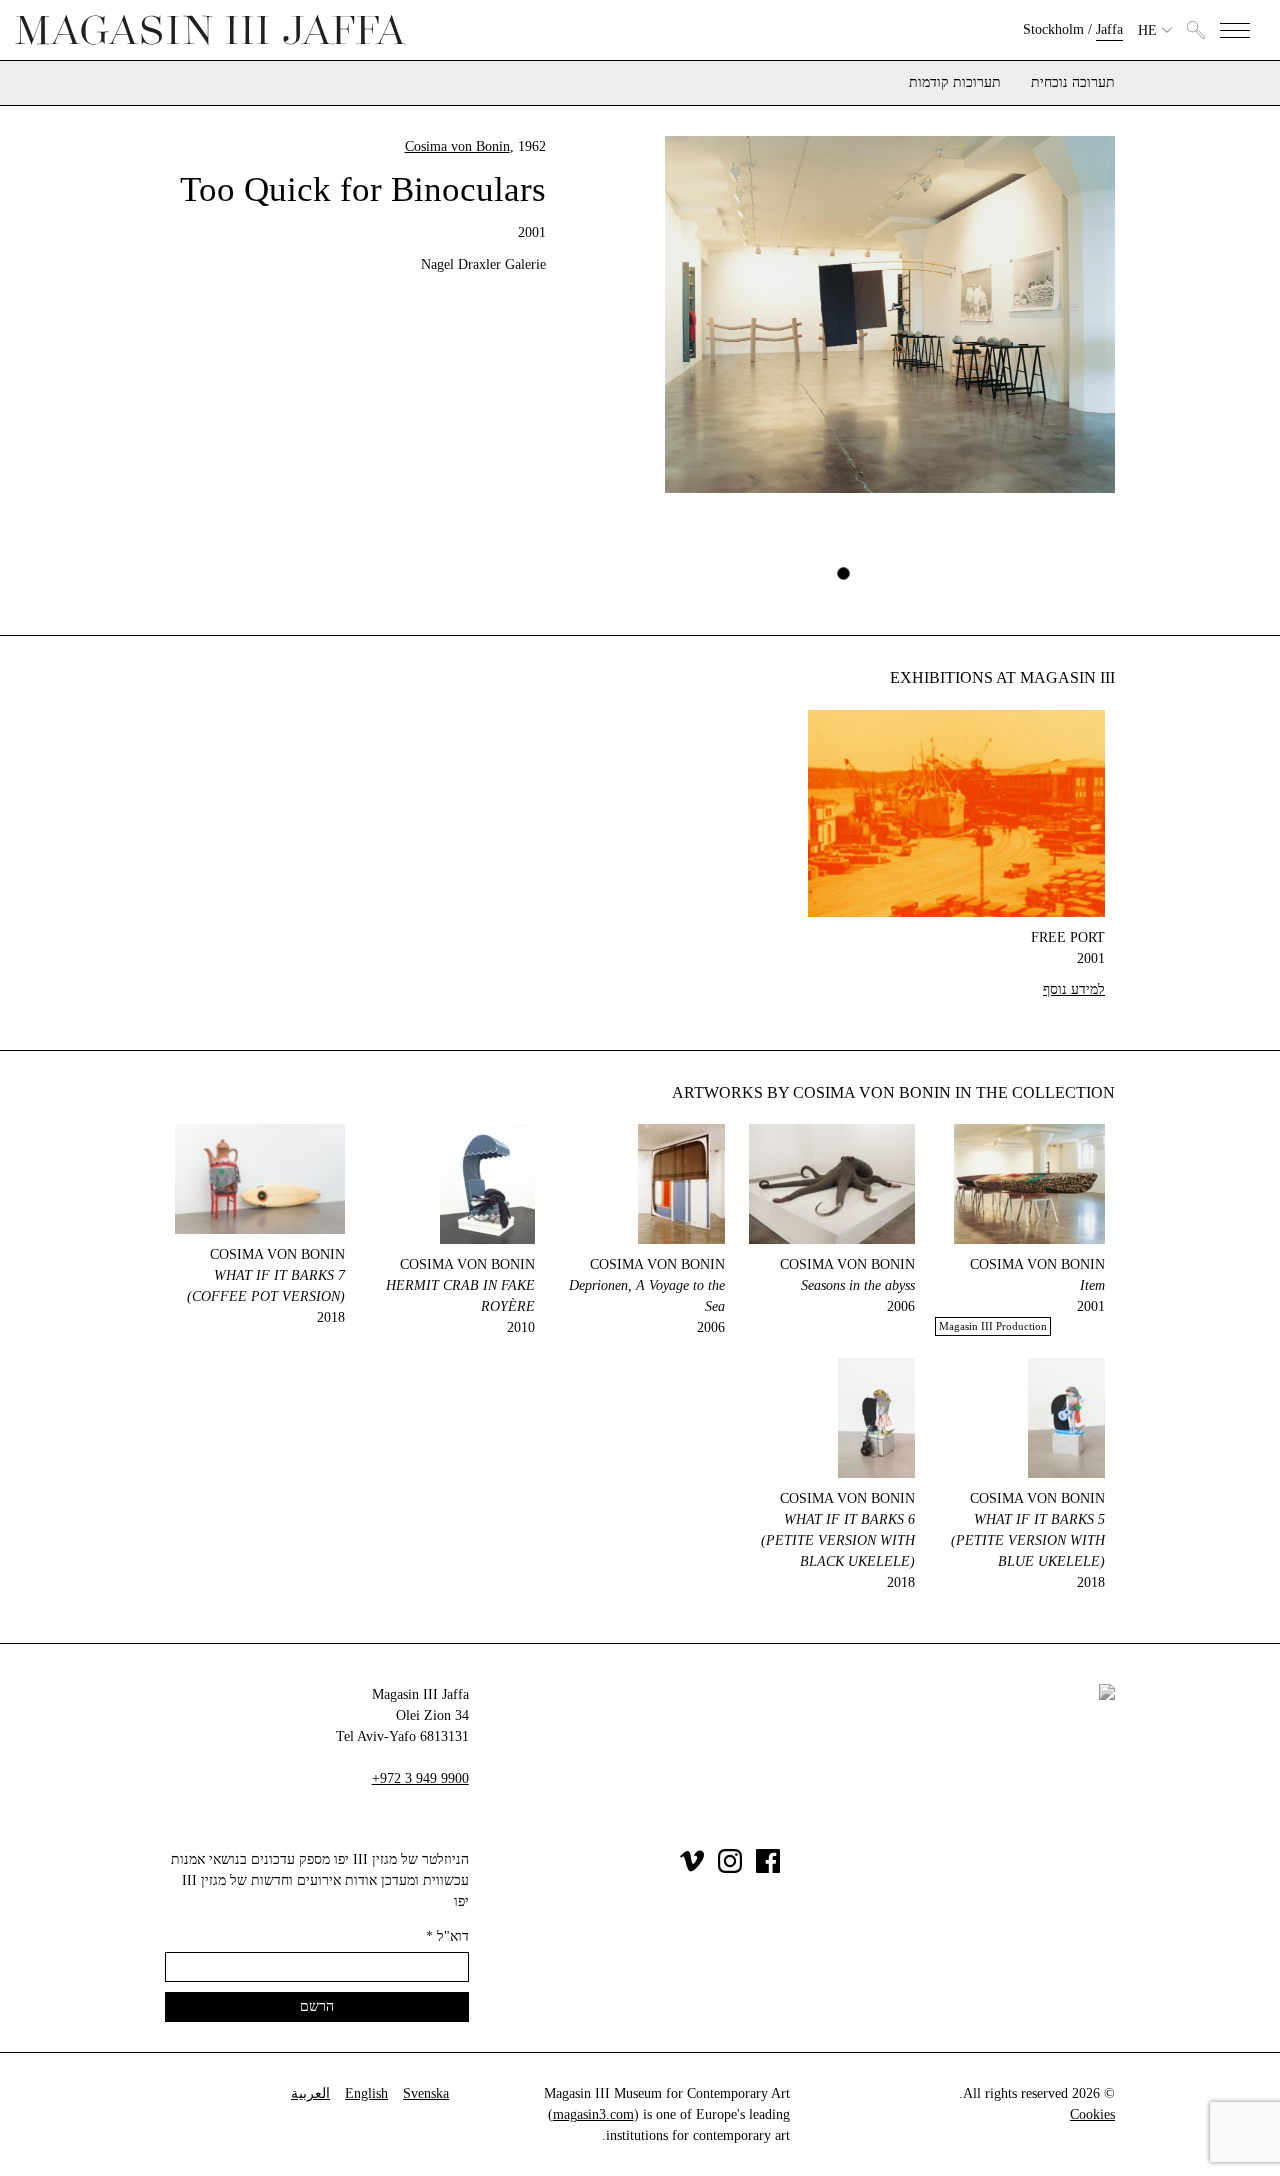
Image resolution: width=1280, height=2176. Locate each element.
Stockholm (1053, 29)
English (366, 2093)
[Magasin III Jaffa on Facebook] (768, 1868)
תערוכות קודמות (955, 83)
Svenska (426, 2093)
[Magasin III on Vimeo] (692, 1868)
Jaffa (1109, 29)
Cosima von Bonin (457, 146)
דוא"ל (447, 1936)
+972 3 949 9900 (420, 1778)
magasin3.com (593, 2114)
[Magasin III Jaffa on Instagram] (730, 1868)
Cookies (1092, 2114)
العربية (310, 2093)
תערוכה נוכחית (1073, 83)
